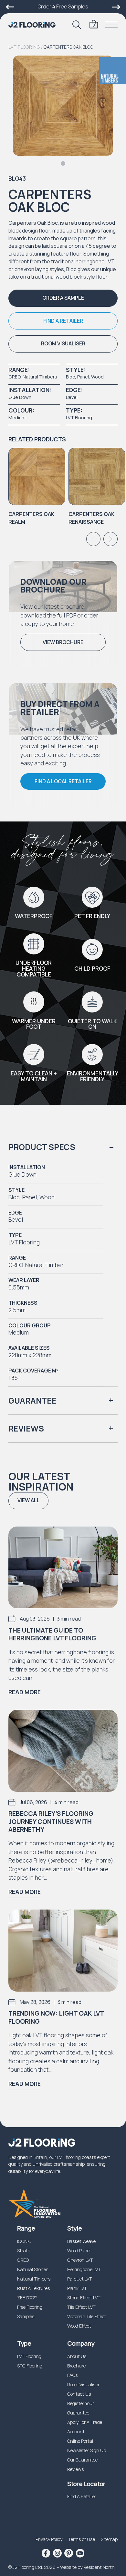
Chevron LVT (80, 2260)
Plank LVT (77, 2288)
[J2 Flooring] (32, 25)
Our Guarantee (82, 2460)
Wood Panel (79, 2251)
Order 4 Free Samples (63, 6)
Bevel (72, 397)
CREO (14, 377)
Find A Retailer (82, 2496)
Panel (83, 377)
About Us (77, 2356)
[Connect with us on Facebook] (46, 2553)
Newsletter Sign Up (87, 2450)
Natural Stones (33, 2269)
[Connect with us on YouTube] (80, 2553)
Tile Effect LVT (81, 2307)
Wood (97, 377)
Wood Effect (79, 2326)
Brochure (76, 2366)
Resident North (99, 2567)
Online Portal (80, 2441)
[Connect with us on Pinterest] (68, 2553)
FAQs (73, 2375)
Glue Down (20, 397)
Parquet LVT (80, 2279)
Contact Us (79, 2394)
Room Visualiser (83, 2384)
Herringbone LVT (84, 2269)
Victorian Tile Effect (87, 2316)
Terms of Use (82, 2539)
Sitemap (109, 2539)
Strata (24, 2251)
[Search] (77, 25)
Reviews (76, 2469)
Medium (17, 418)
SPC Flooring (30, 2366)
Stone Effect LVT (84, 2298)
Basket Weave (81, 2241)
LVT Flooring (24, 47)
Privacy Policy (49, 2539)
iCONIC (24, 2241)
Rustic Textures (34, 2288)
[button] (63, 298)
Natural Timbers (40, 377)
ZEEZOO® (27, 2298)
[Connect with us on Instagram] (57, 2553)
